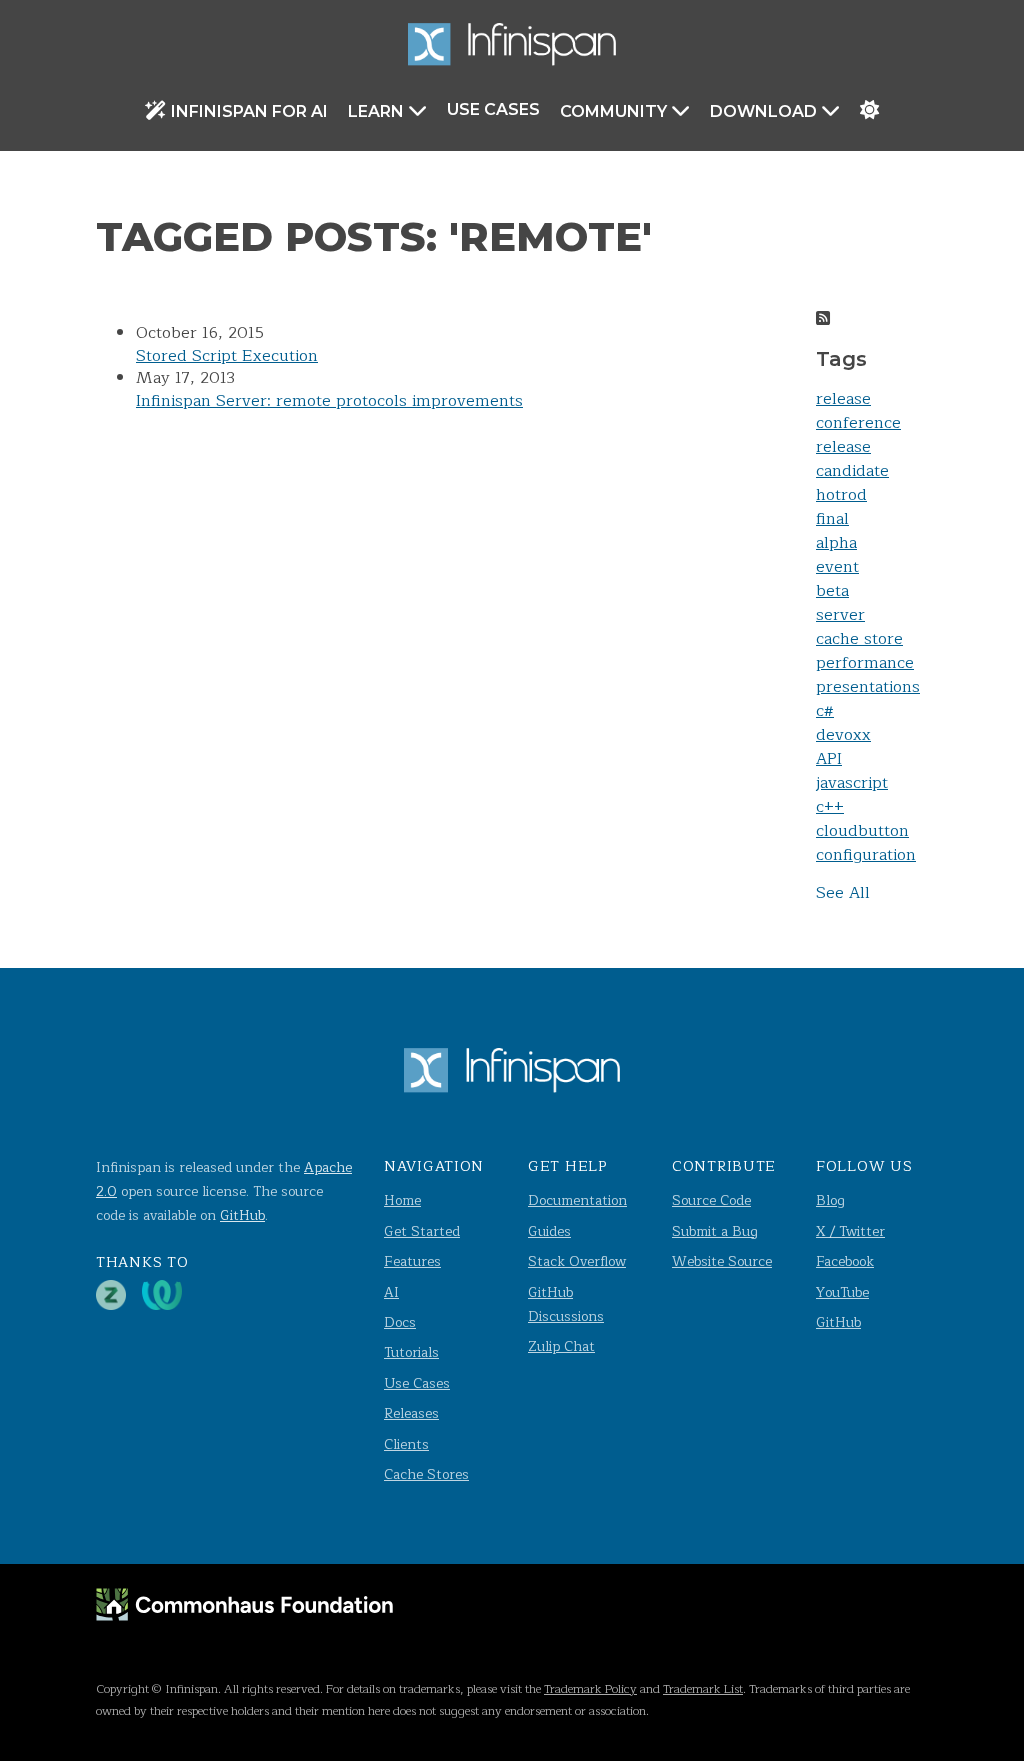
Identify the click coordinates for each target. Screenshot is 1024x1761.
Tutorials (411, 1352)
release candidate (852, 459)
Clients (406, 1444)
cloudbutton (862, 831)
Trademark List (703, 1689)
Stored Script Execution (227, 356)
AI (391, 1292)
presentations (868, 687)
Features (412, 1261)
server (840, 615)
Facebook (845, 1261)
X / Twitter (850, 1231)
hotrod (841, 495)
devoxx (843, 735)
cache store (859, 639)
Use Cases (493, 109)
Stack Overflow (577, 1261)
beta (832, 591)
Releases (411, 1413)
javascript (852, 783)
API (829, 759)
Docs (400, 1322)
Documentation (577, 1200)
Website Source (722, 1261)
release (843, 399)
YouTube (842, 1292)
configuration (866, 855)
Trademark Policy (590, 1689)
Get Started (422, 1231)
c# (825, 711)
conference (858, 423)
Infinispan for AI (249, 111)
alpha (836, 543)
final (832, 519)
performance (865, 663)
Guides (549, 1231)
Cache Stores (426, 1474)
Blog (830, 1200)
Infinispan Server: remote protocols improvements (329, 401)
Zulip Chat (561, 1346)
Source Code (711, 1200)
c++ (830, 807)
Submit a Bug (715, 1231)
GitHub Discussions (566, 1304)
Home (402, 1200)
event (837, 567)
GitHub (242, 1215)
